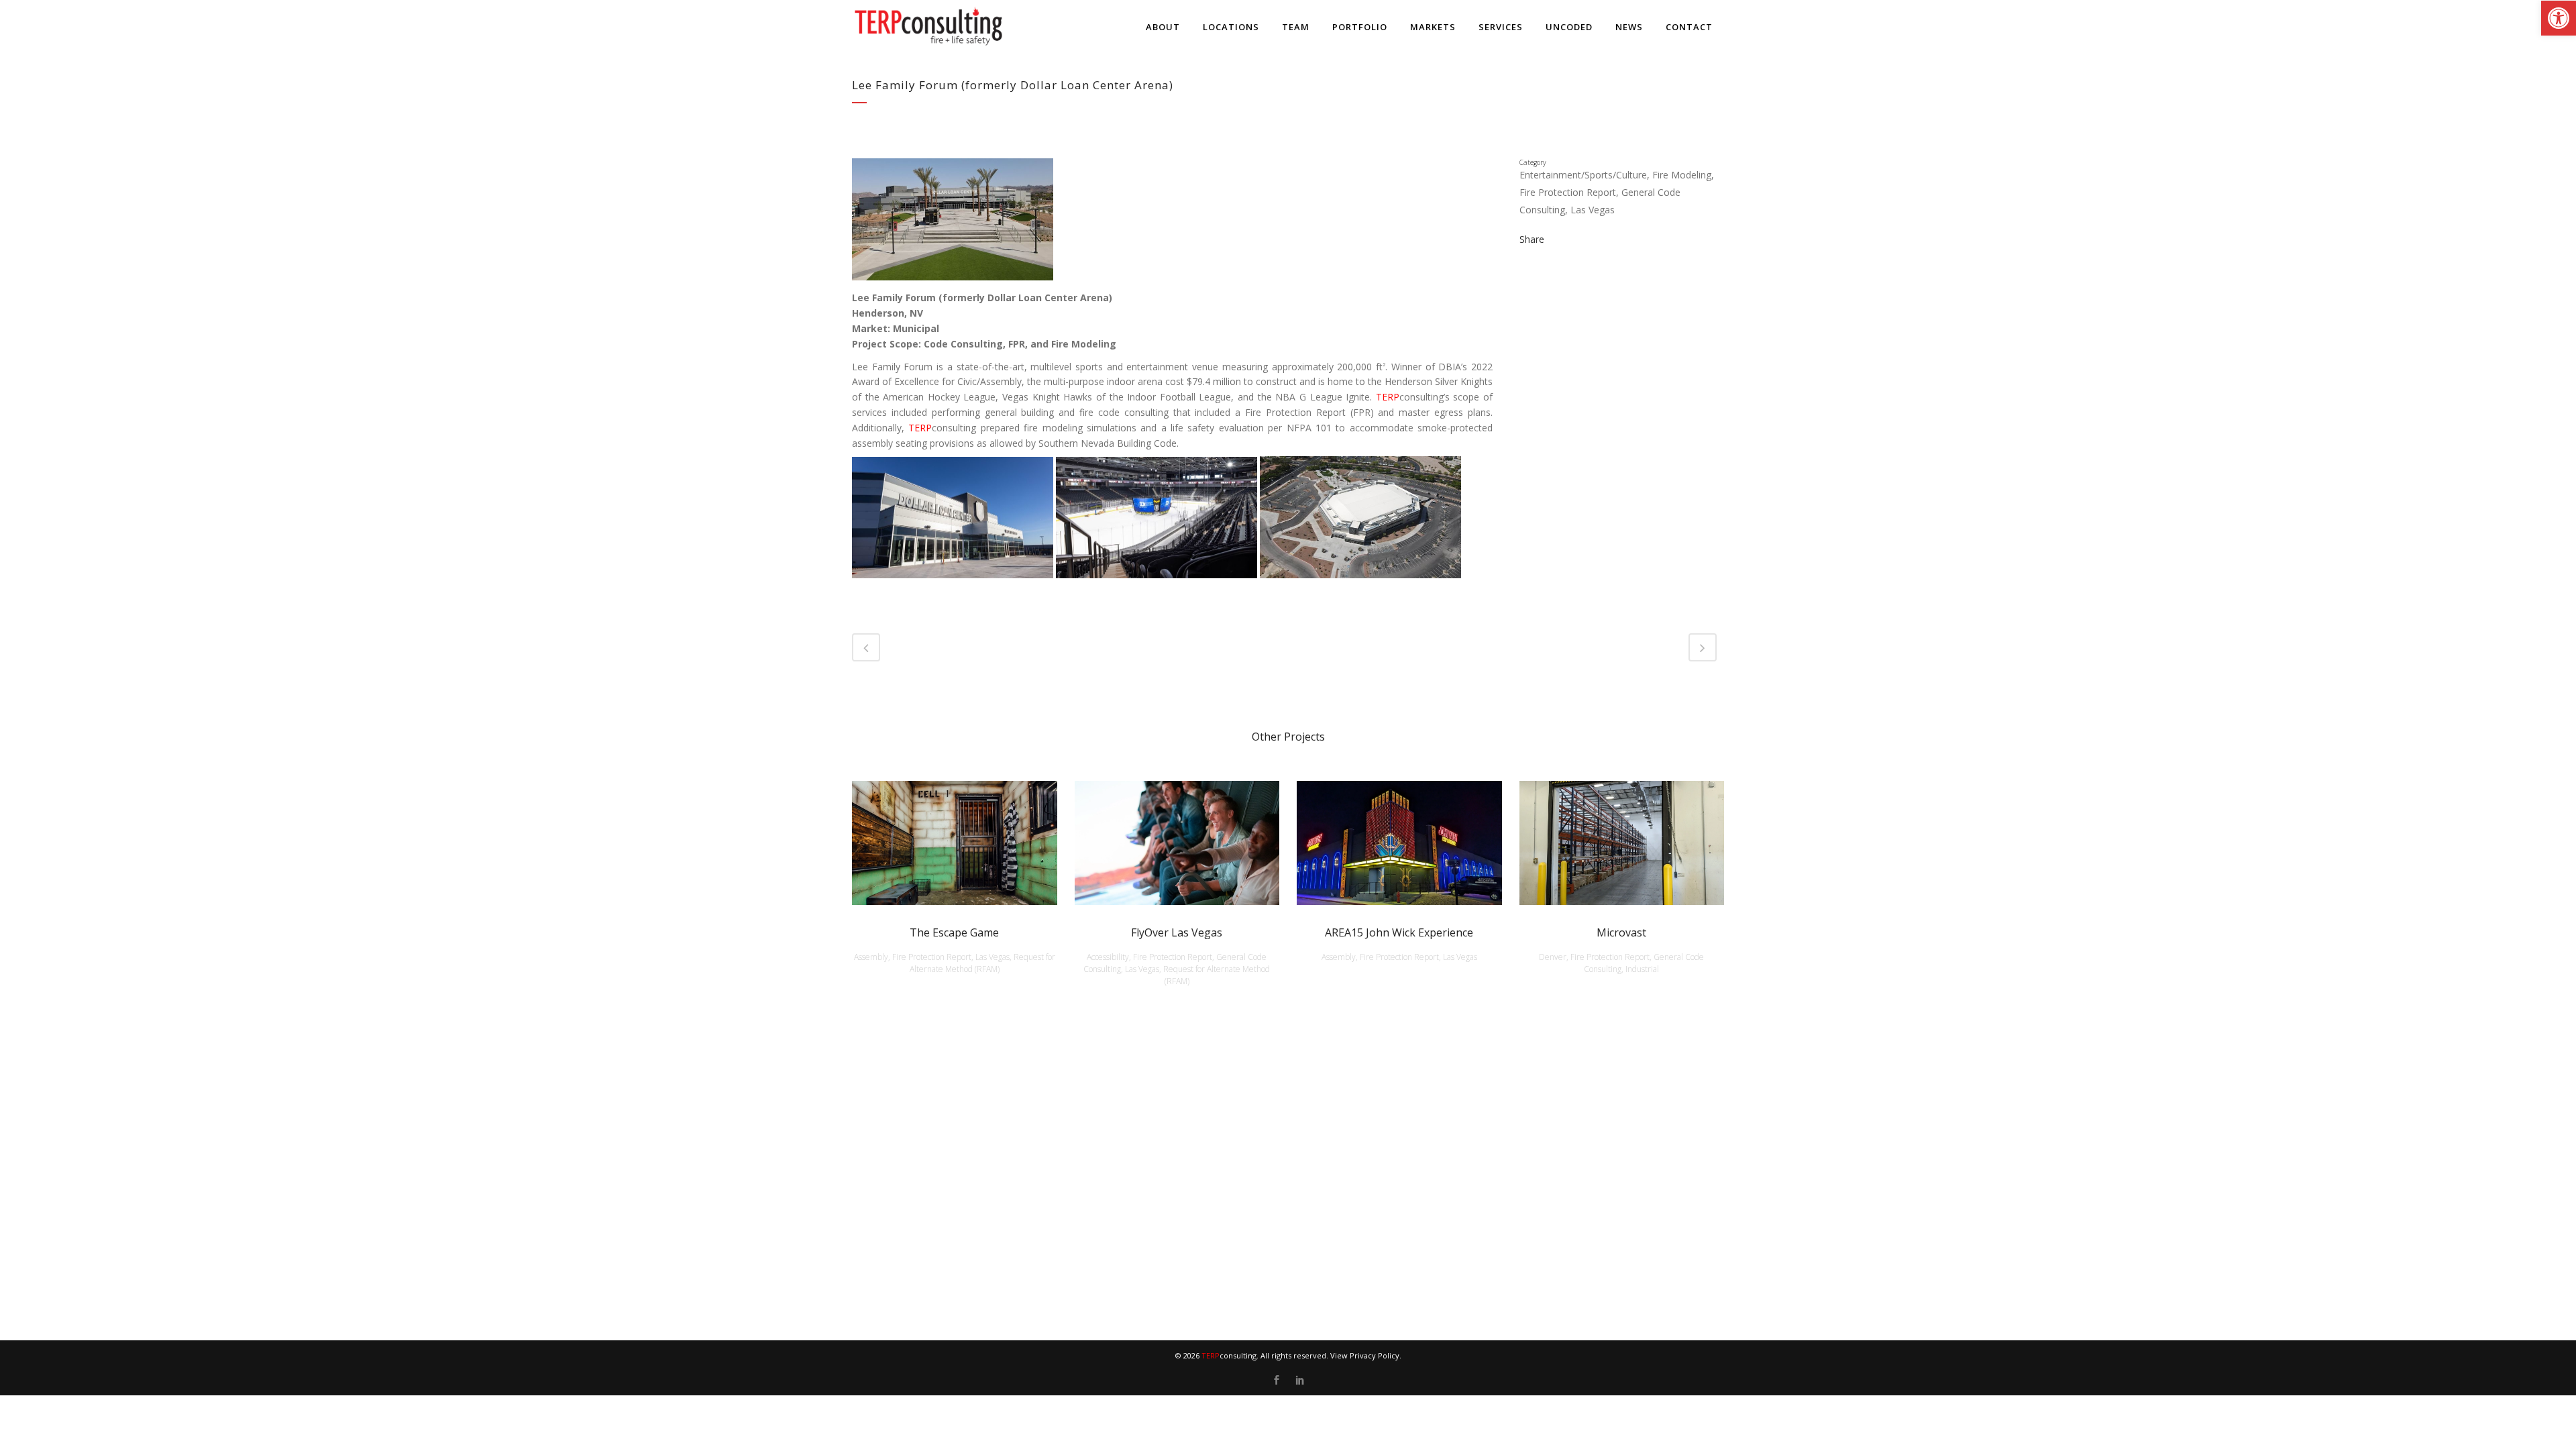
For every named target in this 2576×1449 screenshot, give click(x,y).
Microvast (1621, 932)
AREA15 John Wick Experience (1399, 932)
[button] (2559, 18)
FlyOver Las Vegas (1177, 932)
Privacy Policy (1375, 1355)
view (954, 841)
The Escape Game (954, 932)
